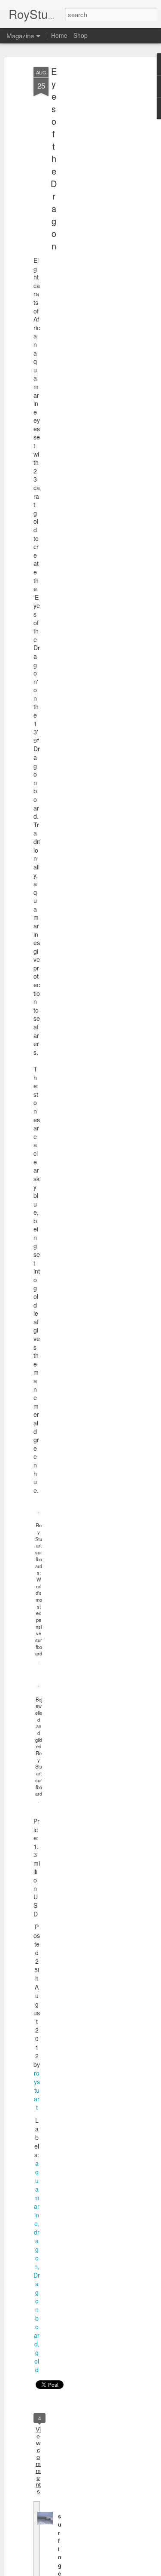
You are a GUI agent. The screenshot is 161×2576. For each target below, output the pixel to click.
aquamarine (37, 2193)
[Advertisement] (87, 203)
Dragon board (37, 2309)
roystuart (37, 2090)
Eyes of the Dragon (54, 158)
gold (37, 2361)
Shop (80, 35)
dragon (37, 2249)
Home (59, 35)
